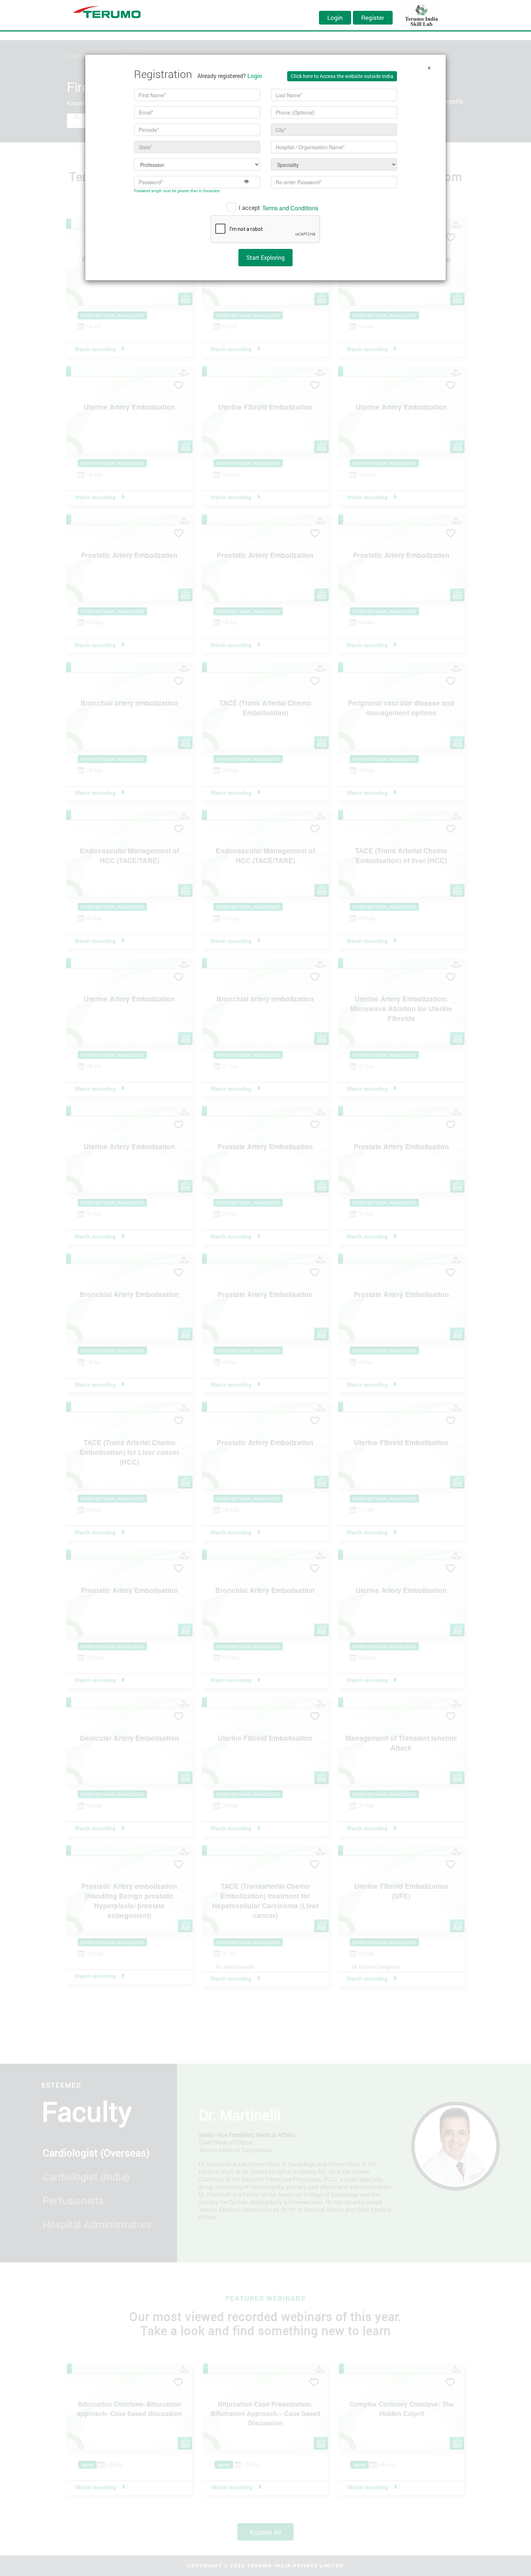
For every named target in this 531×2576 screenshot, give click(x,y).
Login (335, 18)
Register (373, 18)
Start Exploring (265, 257)
